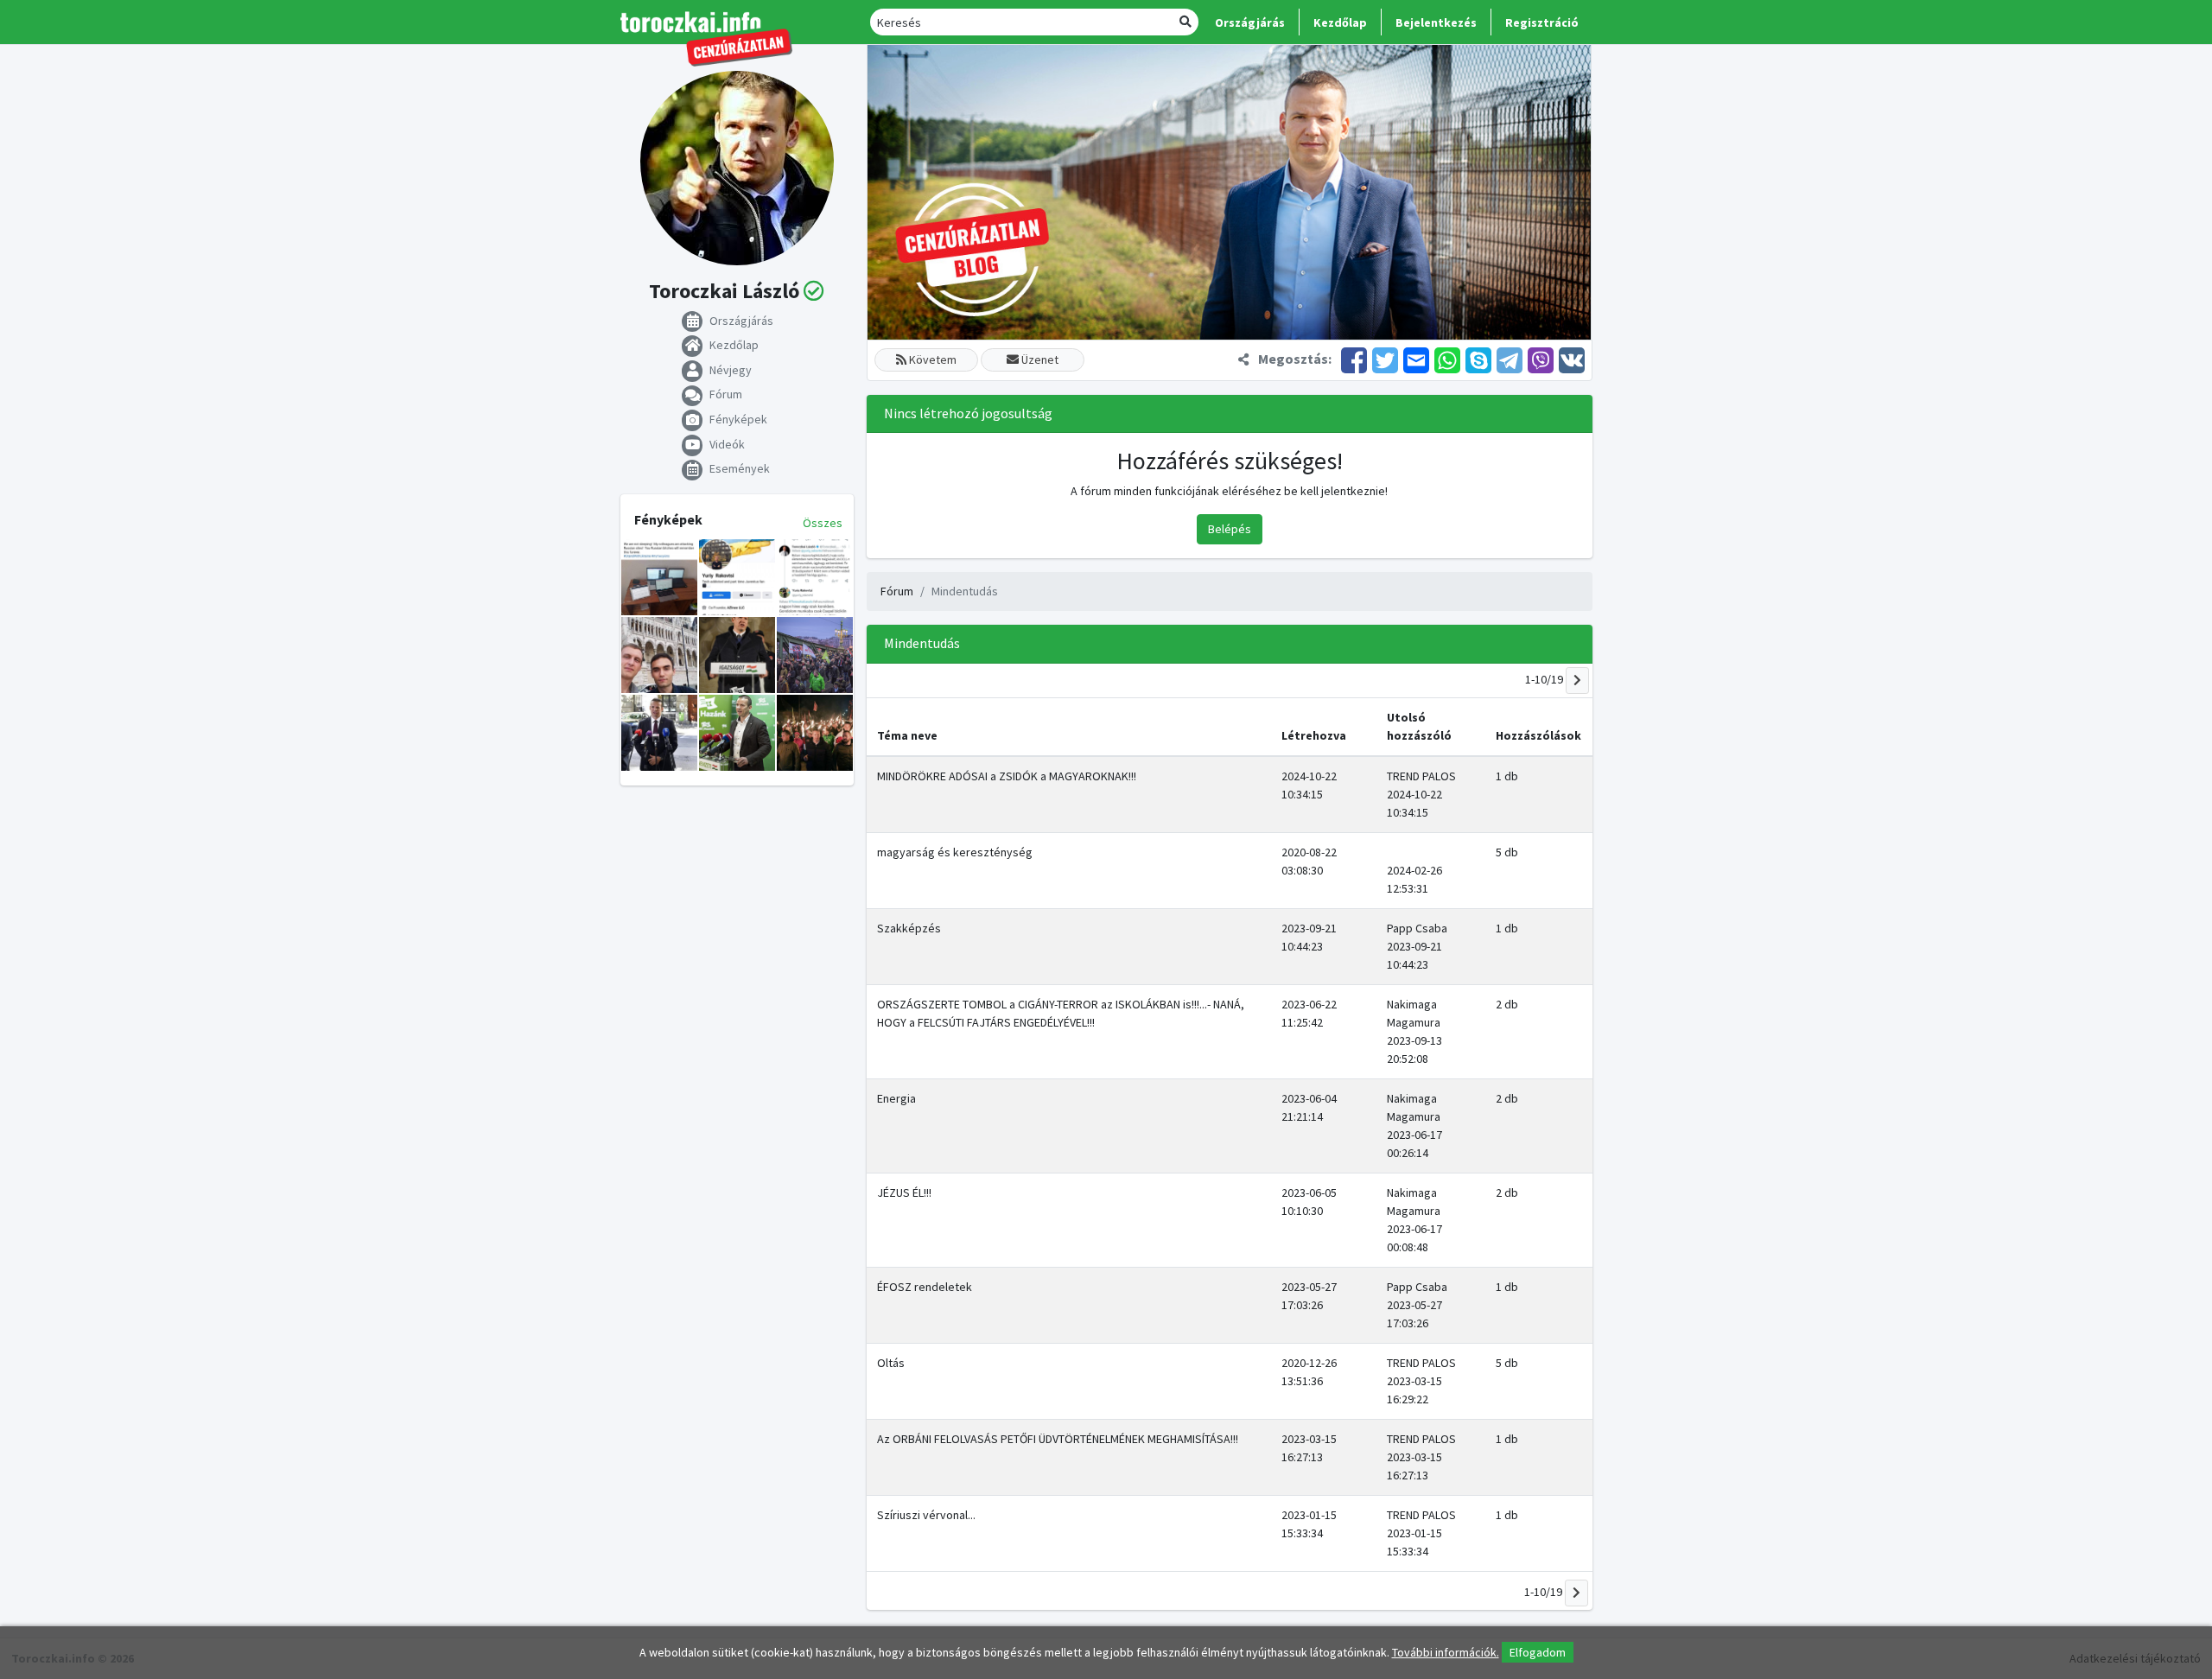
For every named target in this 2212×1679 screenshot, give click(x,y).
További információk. (1446, 1652)
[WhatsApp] (1447, 359)
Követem (931, 359)
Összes (823, 523)
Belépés (1230, 529)
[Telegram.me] (1510, 359)
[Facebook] (1354, 359)
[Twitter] (1385, 359)
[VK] (1570, 359)
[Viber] (1541, 359)
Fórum (897, 591)
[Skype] (1478, 359)
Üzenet (1039, 359)
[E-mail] (1416, 359)
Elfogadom (1538, 1652)
